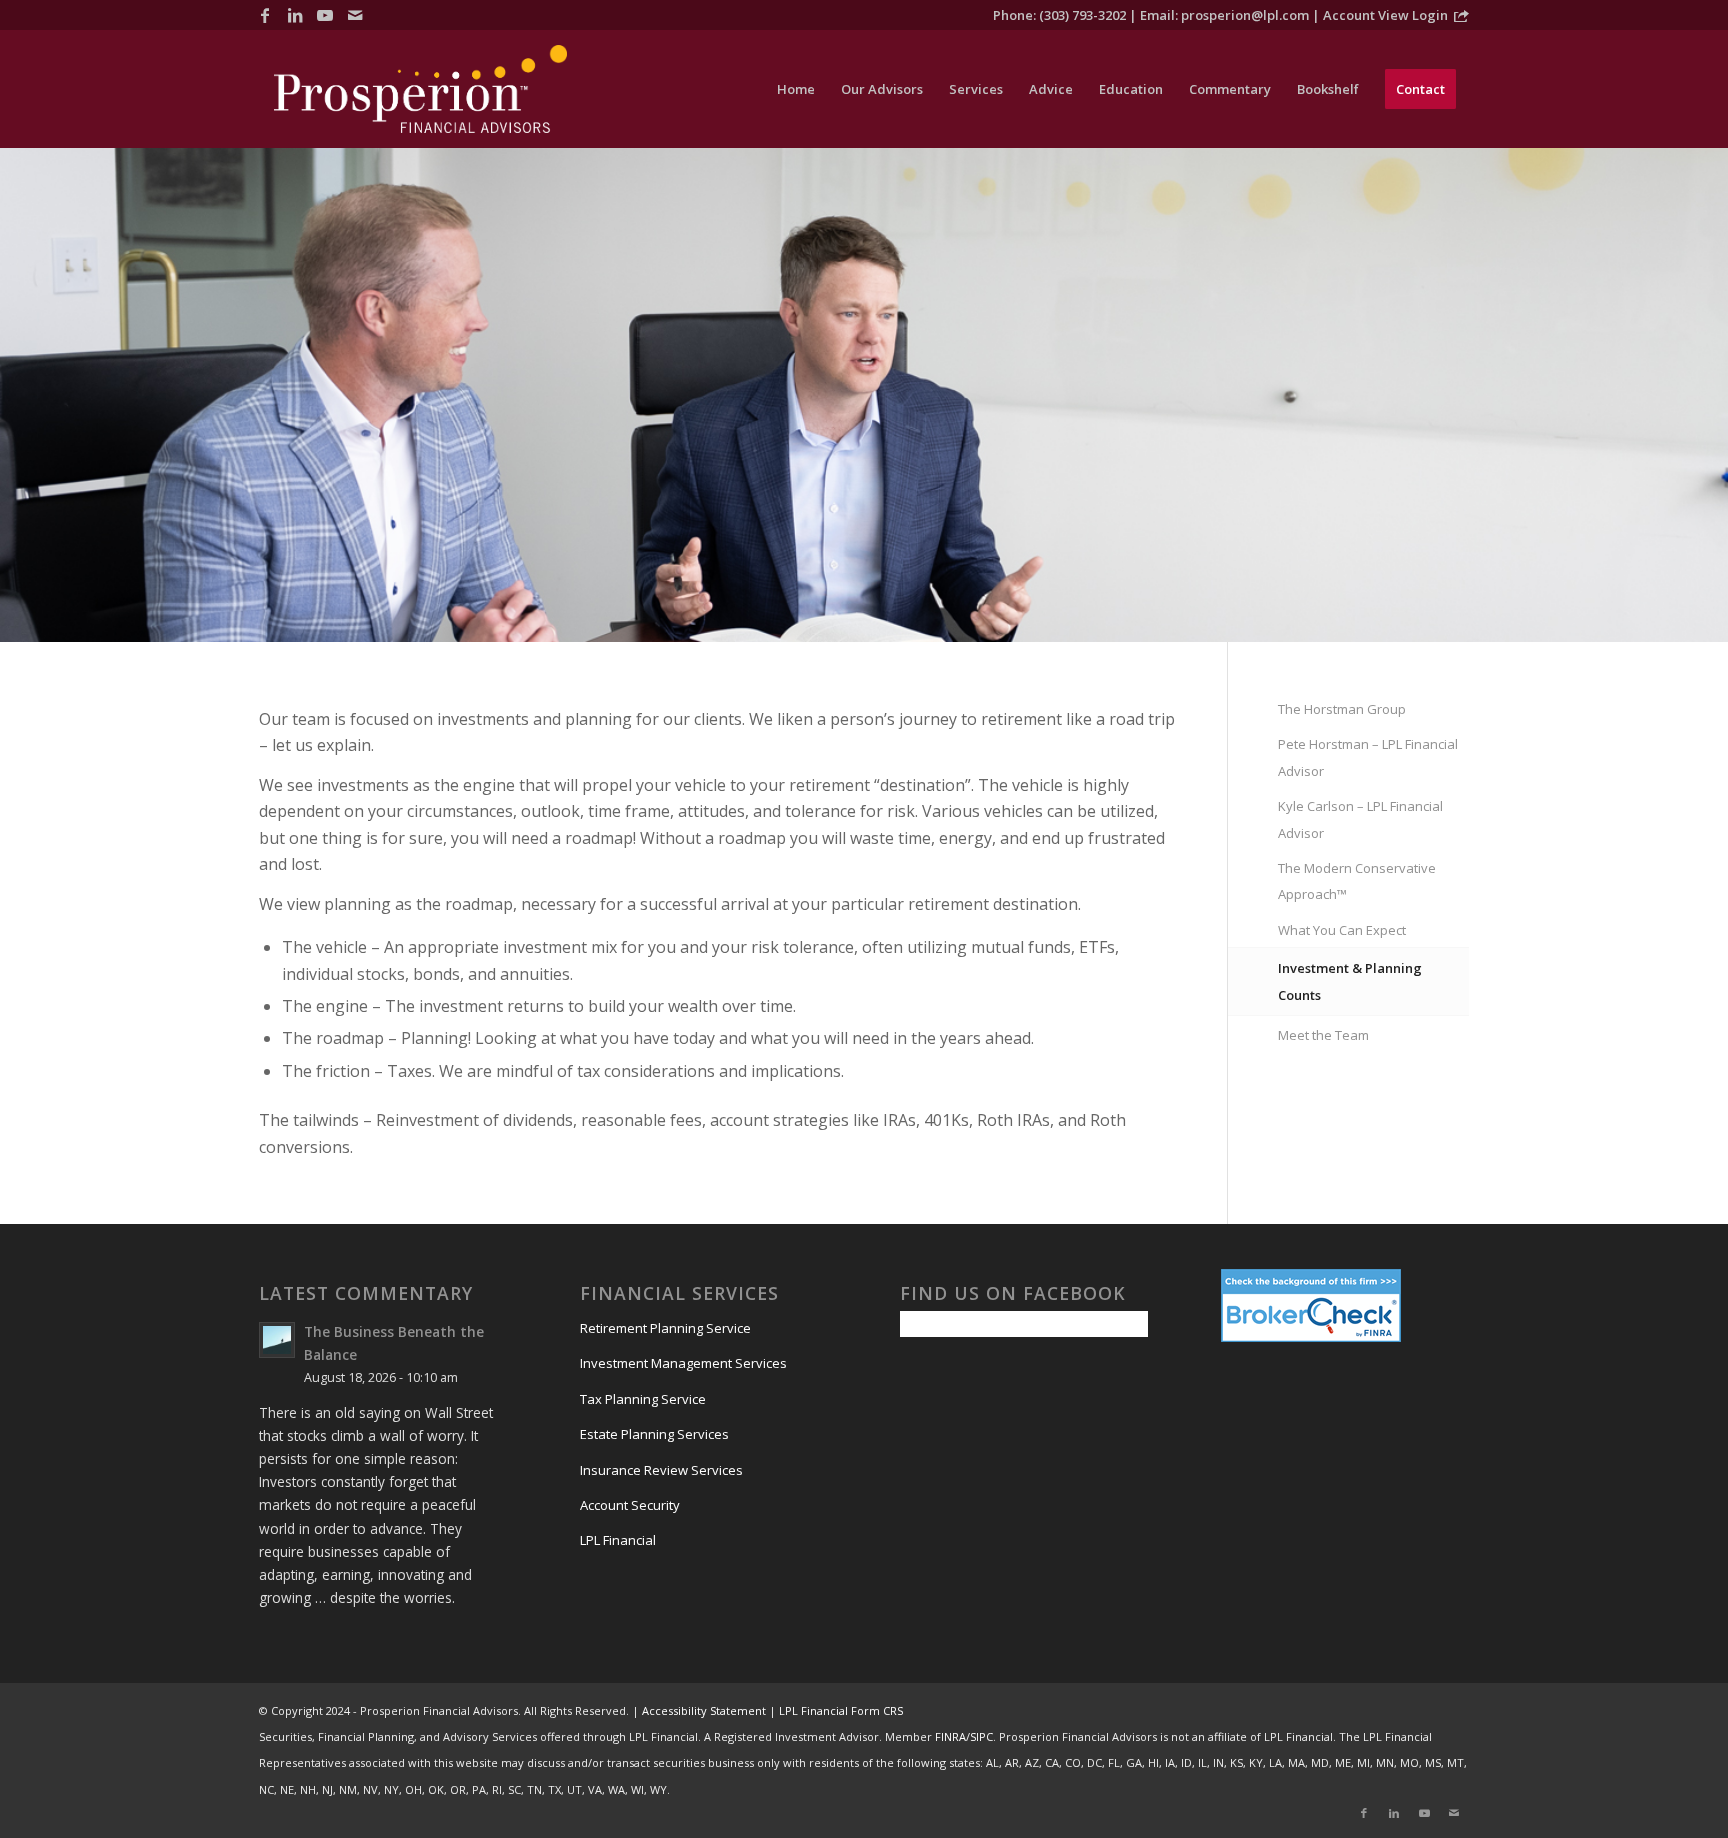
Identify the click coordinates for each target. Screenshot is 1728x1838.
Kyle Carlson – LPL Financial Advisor (1360, 819)
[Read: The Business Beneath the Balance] (277, 1340)
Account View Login (1385, 15)
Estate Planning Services (654, 1434)
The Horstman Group (1342, 709)
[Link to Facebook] (265, 15)
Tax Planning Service (643, 1399)
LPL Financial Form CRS (841, 1710)
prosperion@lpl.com (1245, 15)
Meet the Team (1323, 1035)
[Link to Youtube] (325, 15)
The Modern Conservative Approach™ (1357, 881)
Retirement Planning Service (665, 1328)
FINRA (950, 1736)
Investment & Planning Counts (1350, 981)
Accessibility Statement (704, 1710)
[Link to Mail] (355, 15)
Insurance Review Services (661, 1470)
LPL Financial (618, 1540)
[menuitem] (796, 89)
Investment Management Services (683, 1363)
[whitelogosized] (420, 89)
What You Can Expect (1342, 930)
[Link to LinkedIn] (295, 15)
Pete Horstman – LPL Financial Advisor (1368, 757)
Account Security (630, 1505)
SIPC (981, 1736)
